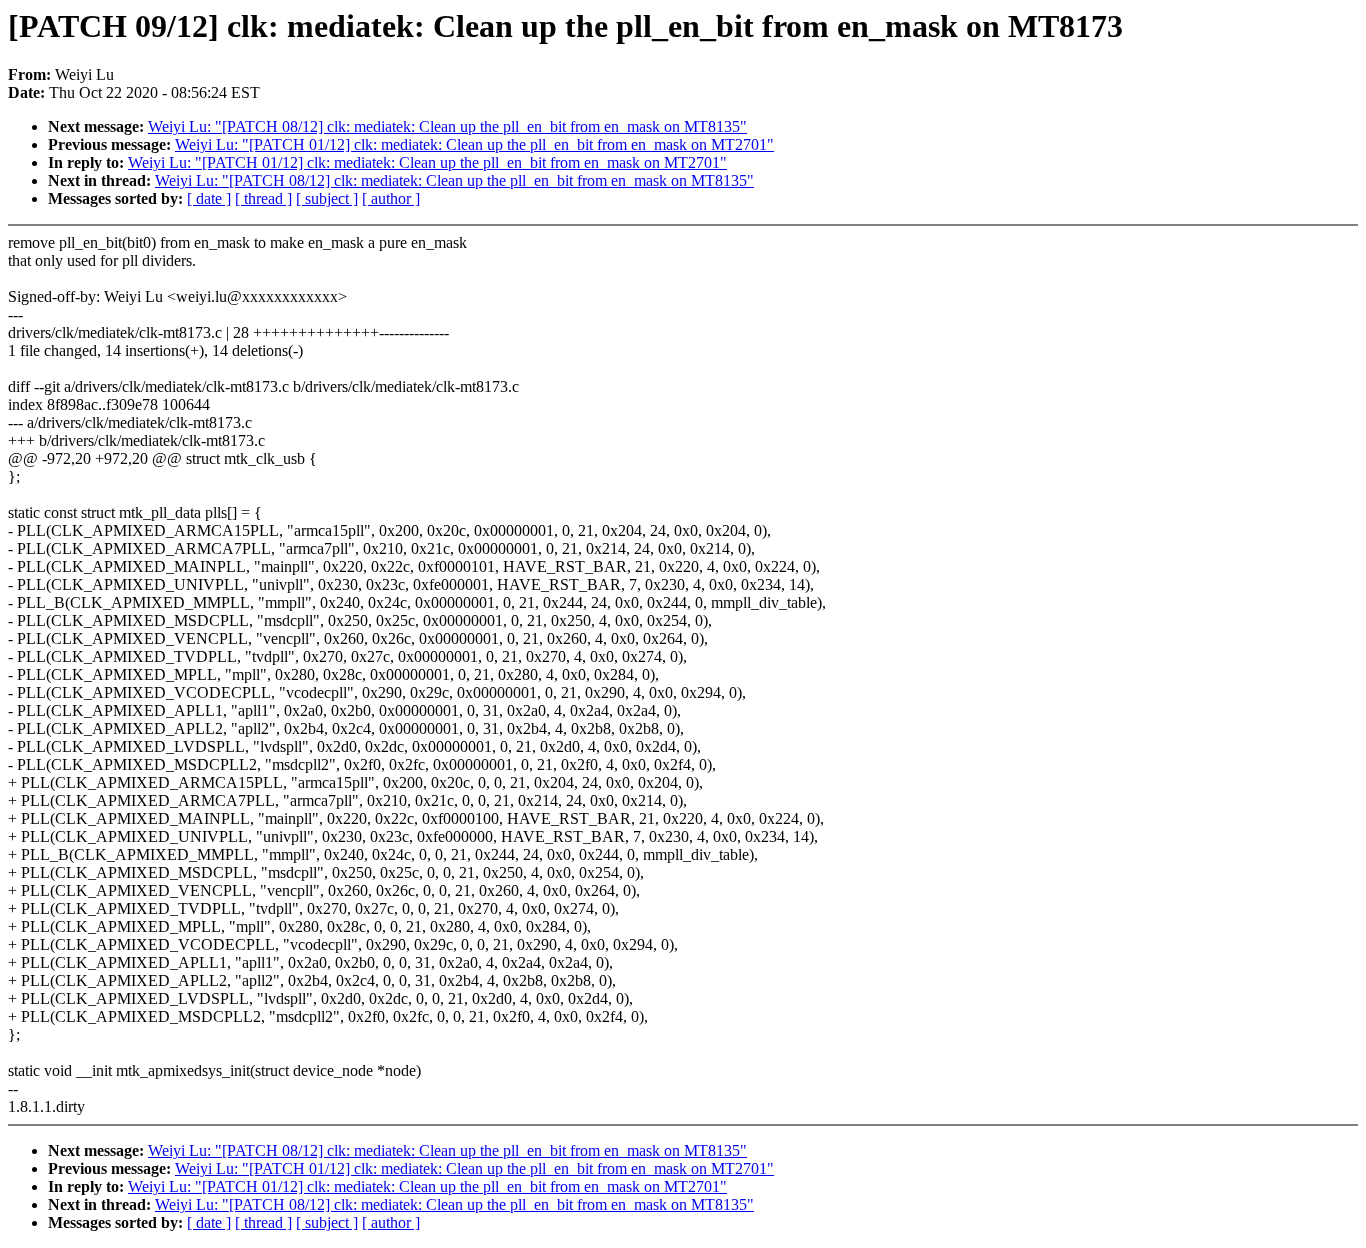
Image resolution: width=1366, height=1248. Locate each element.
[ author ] (391, 198)
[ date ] (209, 198)
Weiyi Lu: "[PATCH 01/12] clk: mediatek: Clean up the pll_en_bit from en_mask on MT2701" (474, 144)
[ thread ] (263, 198)
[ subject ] (327, 198)
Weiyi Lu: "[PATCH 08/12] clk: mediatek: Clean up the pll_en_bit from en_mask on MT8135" (447, 126)
